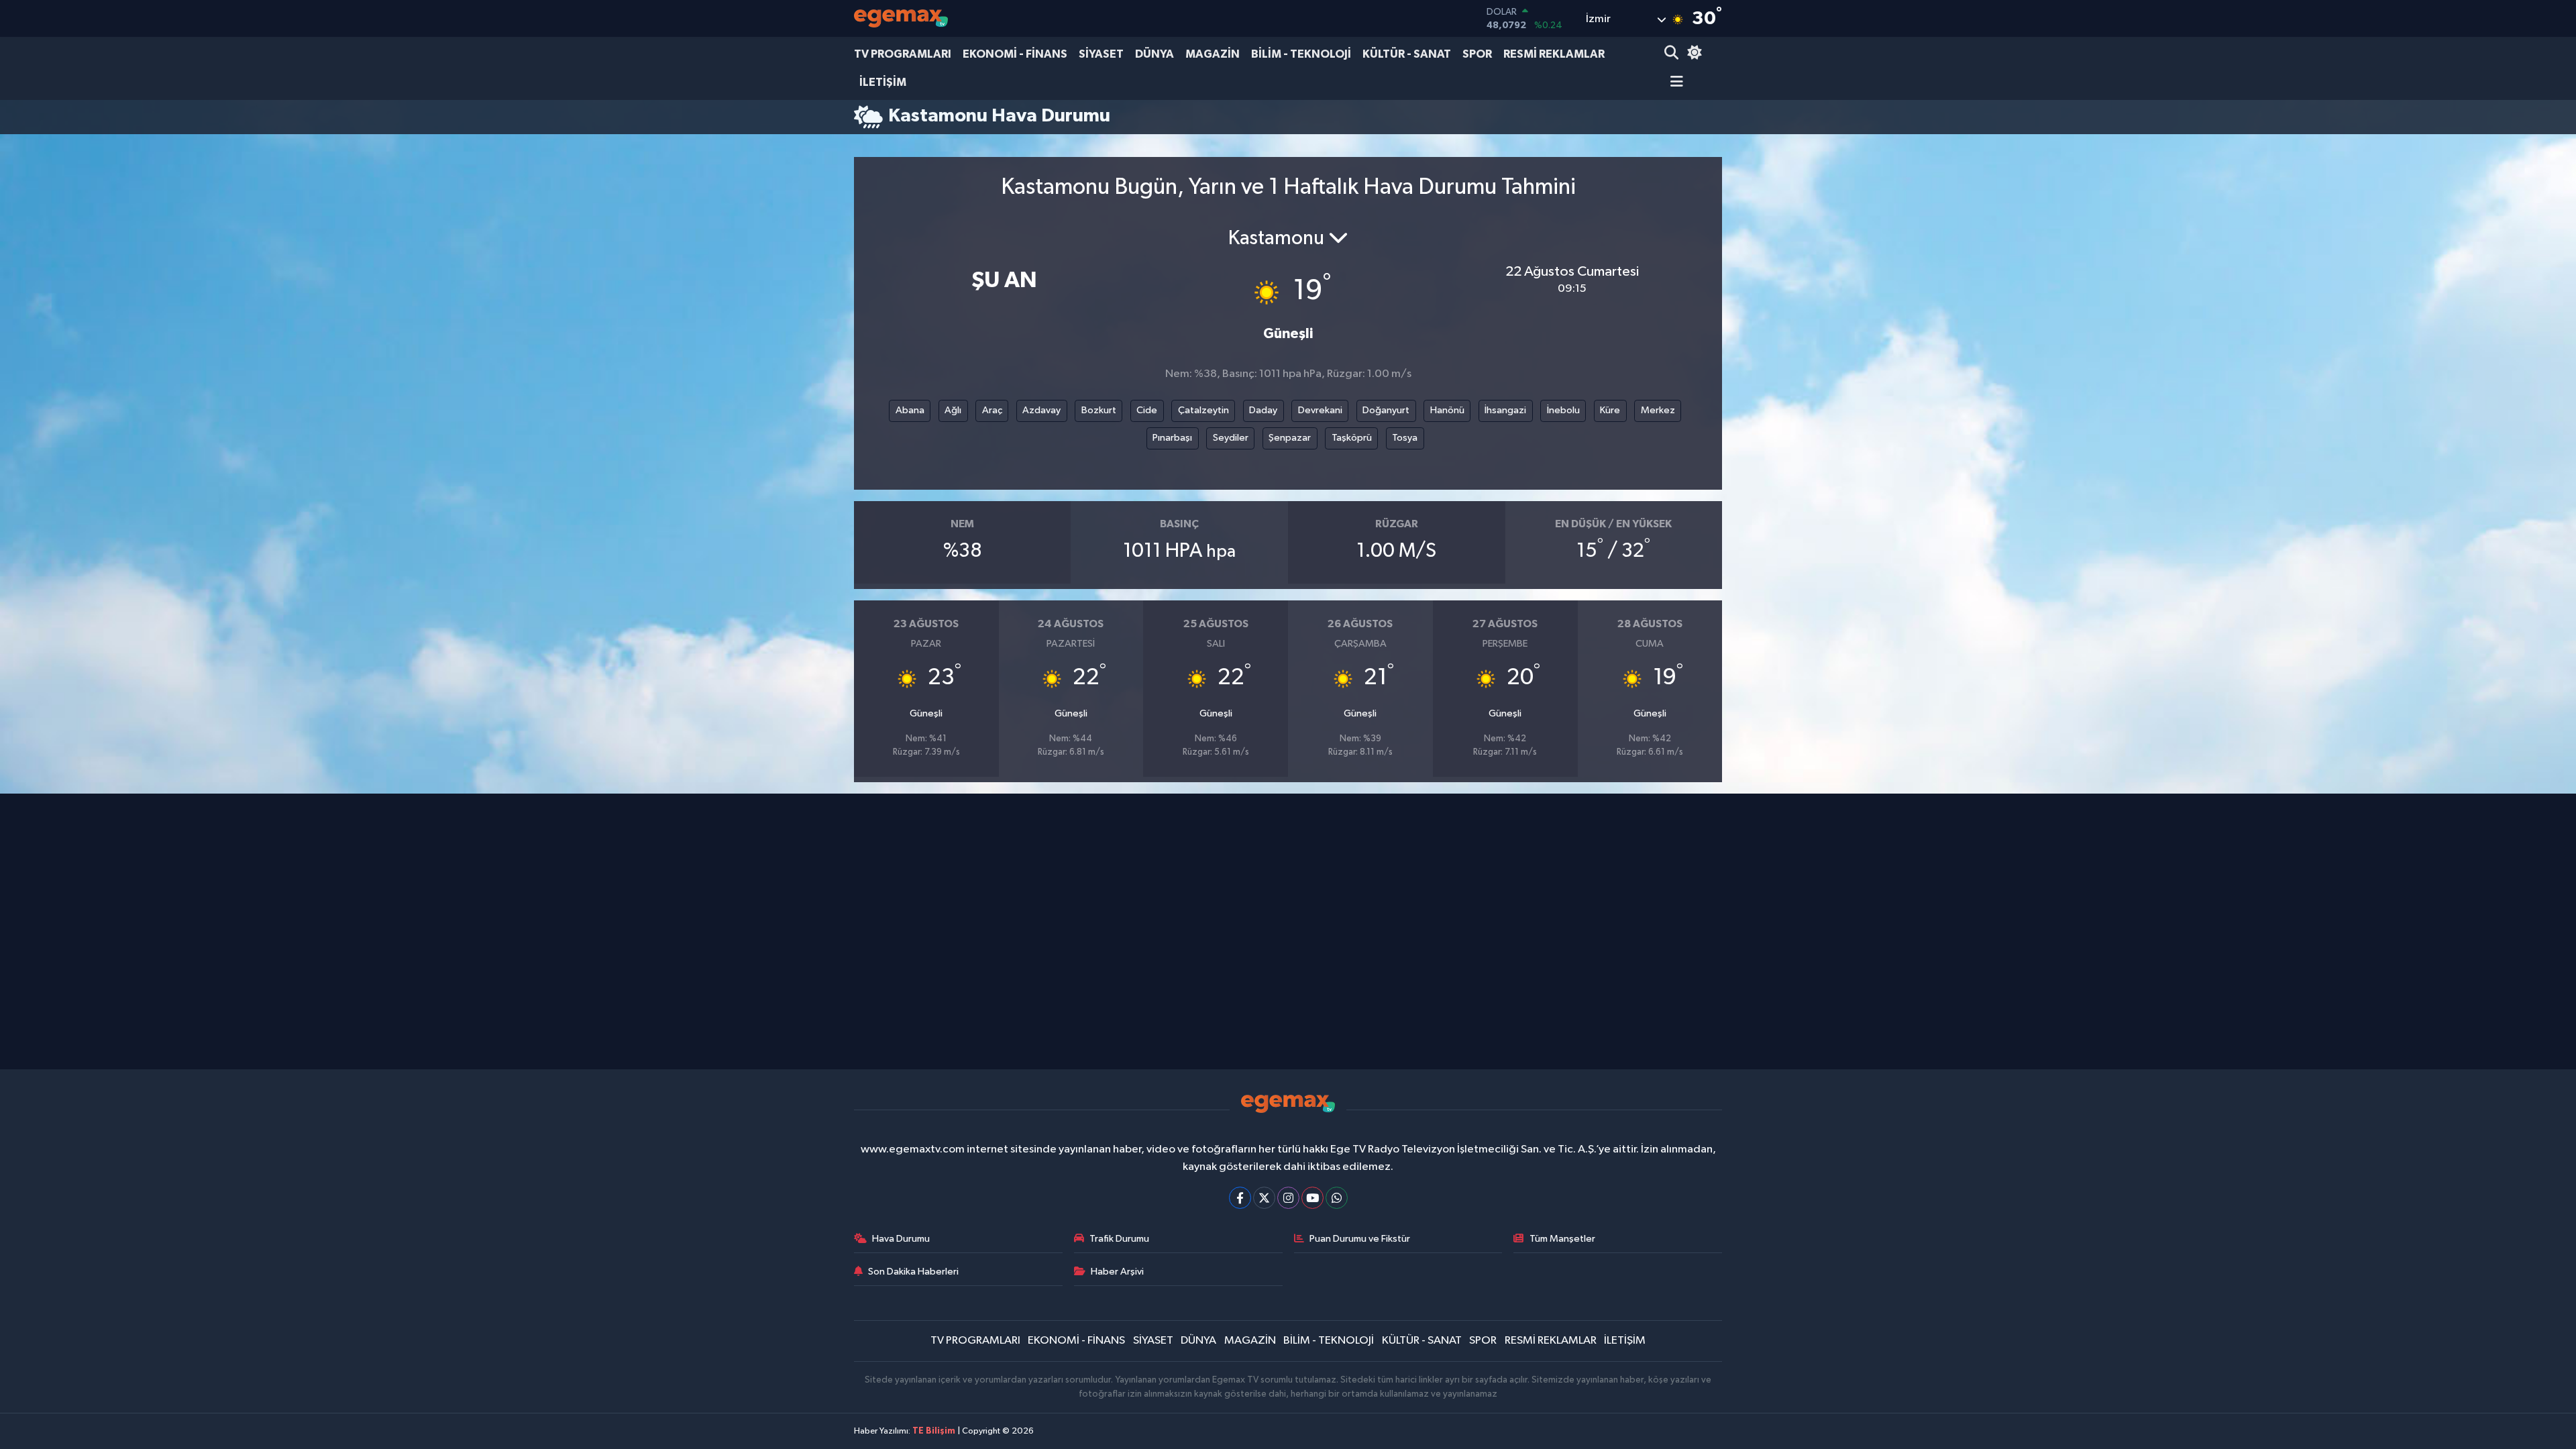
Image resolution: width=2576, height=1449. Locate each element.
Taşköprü (1352, 438)
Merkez (1658, 410)
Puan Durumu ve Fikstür (1360, 1239)
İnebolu (1563, 410)
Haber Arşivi (1117, 1272)
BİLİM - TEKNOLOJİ (1301, 54)
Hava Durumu (901, 1239)
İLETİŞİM (883, 82)
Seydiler (1231, 438)
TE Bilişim (934, 1431)
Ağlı (953, 410)
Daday (1263, 410)
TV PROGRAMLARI (903, 54)
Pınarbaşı (1172, 438)
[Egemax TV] (901, 18)
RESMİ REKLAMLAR (1554, 54)
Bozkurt (1099, 410)
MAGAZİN (1213, 54)
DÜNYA (1155, 54)
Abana (910, 410)
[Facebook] (1240, 1198)
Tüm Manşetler (1562, 1239)
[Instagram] (1288, 1198)
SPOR (1477, 54)
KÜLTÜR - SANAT (1407, 54)
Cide (1147, 410)
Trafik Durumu (1119, 1239)
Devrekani (1320, 410)
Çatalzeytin (1203, 410)
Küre (1610, 410)
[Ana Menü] (1674, 83)
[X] (1264, 1198)
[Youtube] (1312, 1198)
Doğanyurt (1386, 410)
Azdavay (1041, 410)
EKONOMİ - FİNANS (1015, 54)
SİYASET (1101, 54)
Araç (992, 410)
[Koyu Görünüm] (1693, 54)
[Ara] (1673, 54)
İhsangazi (1505, 410)
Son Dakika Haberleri (913, 1272)
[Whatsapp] (1337, 1198)
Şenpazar (1290, 438)
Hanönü (1447, 410)
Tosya (1405, 438)
